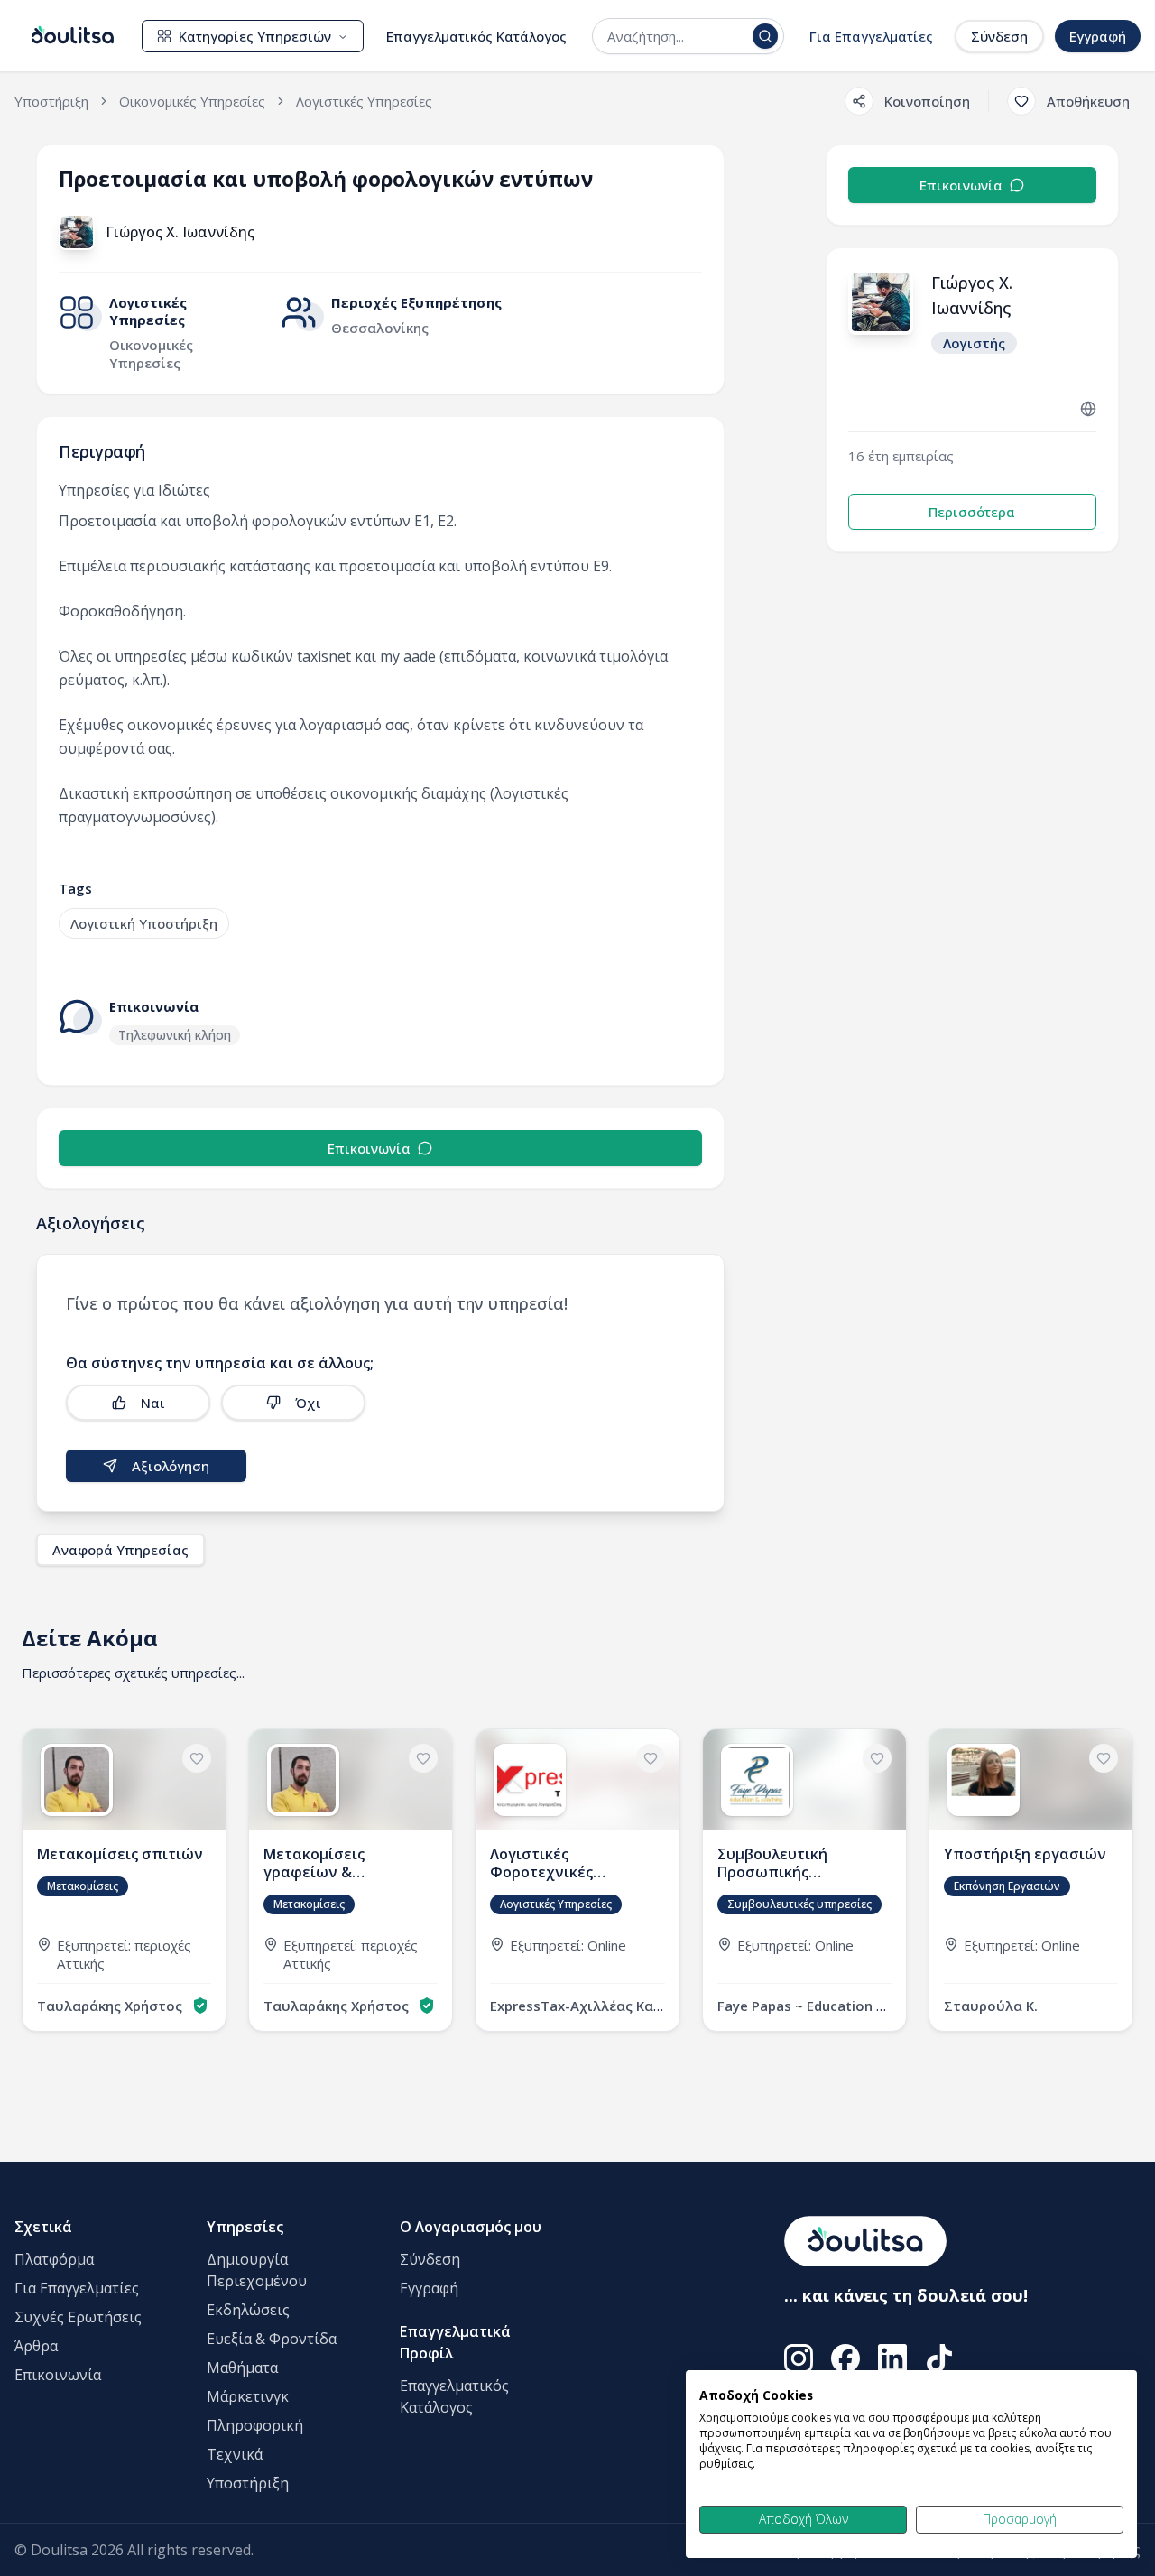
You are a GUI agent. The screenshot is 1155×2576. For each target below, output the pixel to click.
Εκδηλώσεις (248, 2310)
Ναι (153, 1403)
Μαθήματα (242, 2368)
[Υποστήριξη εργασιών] (1031, 1880)
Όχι (308, 1403)
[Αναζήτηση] (765, 36)
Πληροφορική (255, 2425)
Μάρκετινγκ (248, 2396)
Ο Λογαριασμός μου (471, 2227)
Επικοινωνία (369, 1148)
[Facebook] (845, 2358)
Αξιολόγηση (171, 1466)
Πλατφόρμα (54, 2259)
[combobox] (676, 36)
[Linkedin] (892, 2358)
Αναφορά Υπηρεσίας (120, 1550)
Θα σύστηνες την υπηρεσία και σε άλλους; (220, 1363)
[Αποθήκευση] (197, 1758)
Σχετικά (43, 2227)
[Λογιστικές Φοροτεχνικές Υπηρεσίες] (577, 1880)
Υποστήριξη (248, 2483)
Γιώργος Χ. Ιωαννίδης (180, 232)
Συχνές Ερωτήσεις (78, 2317)
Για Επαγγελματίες (871, 36)
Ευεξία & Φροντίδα (272, 2339)
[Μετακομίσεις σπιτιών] (124, 1880)
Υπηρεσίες (245, 2227)
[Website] (1088, 409)
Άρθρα (36, 2346)
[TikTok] (939, 2358)
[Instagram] (799, 2358)
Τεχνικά (235, 2454)
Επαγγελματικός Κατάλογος (476, 36)
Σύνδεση (999, 36)
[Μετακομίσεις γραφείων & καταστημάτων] (351, 1880)
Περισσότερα (972, 512)
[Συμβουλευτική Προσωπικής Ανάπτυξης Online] (804, 1880)
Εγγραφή (1098, 36)
